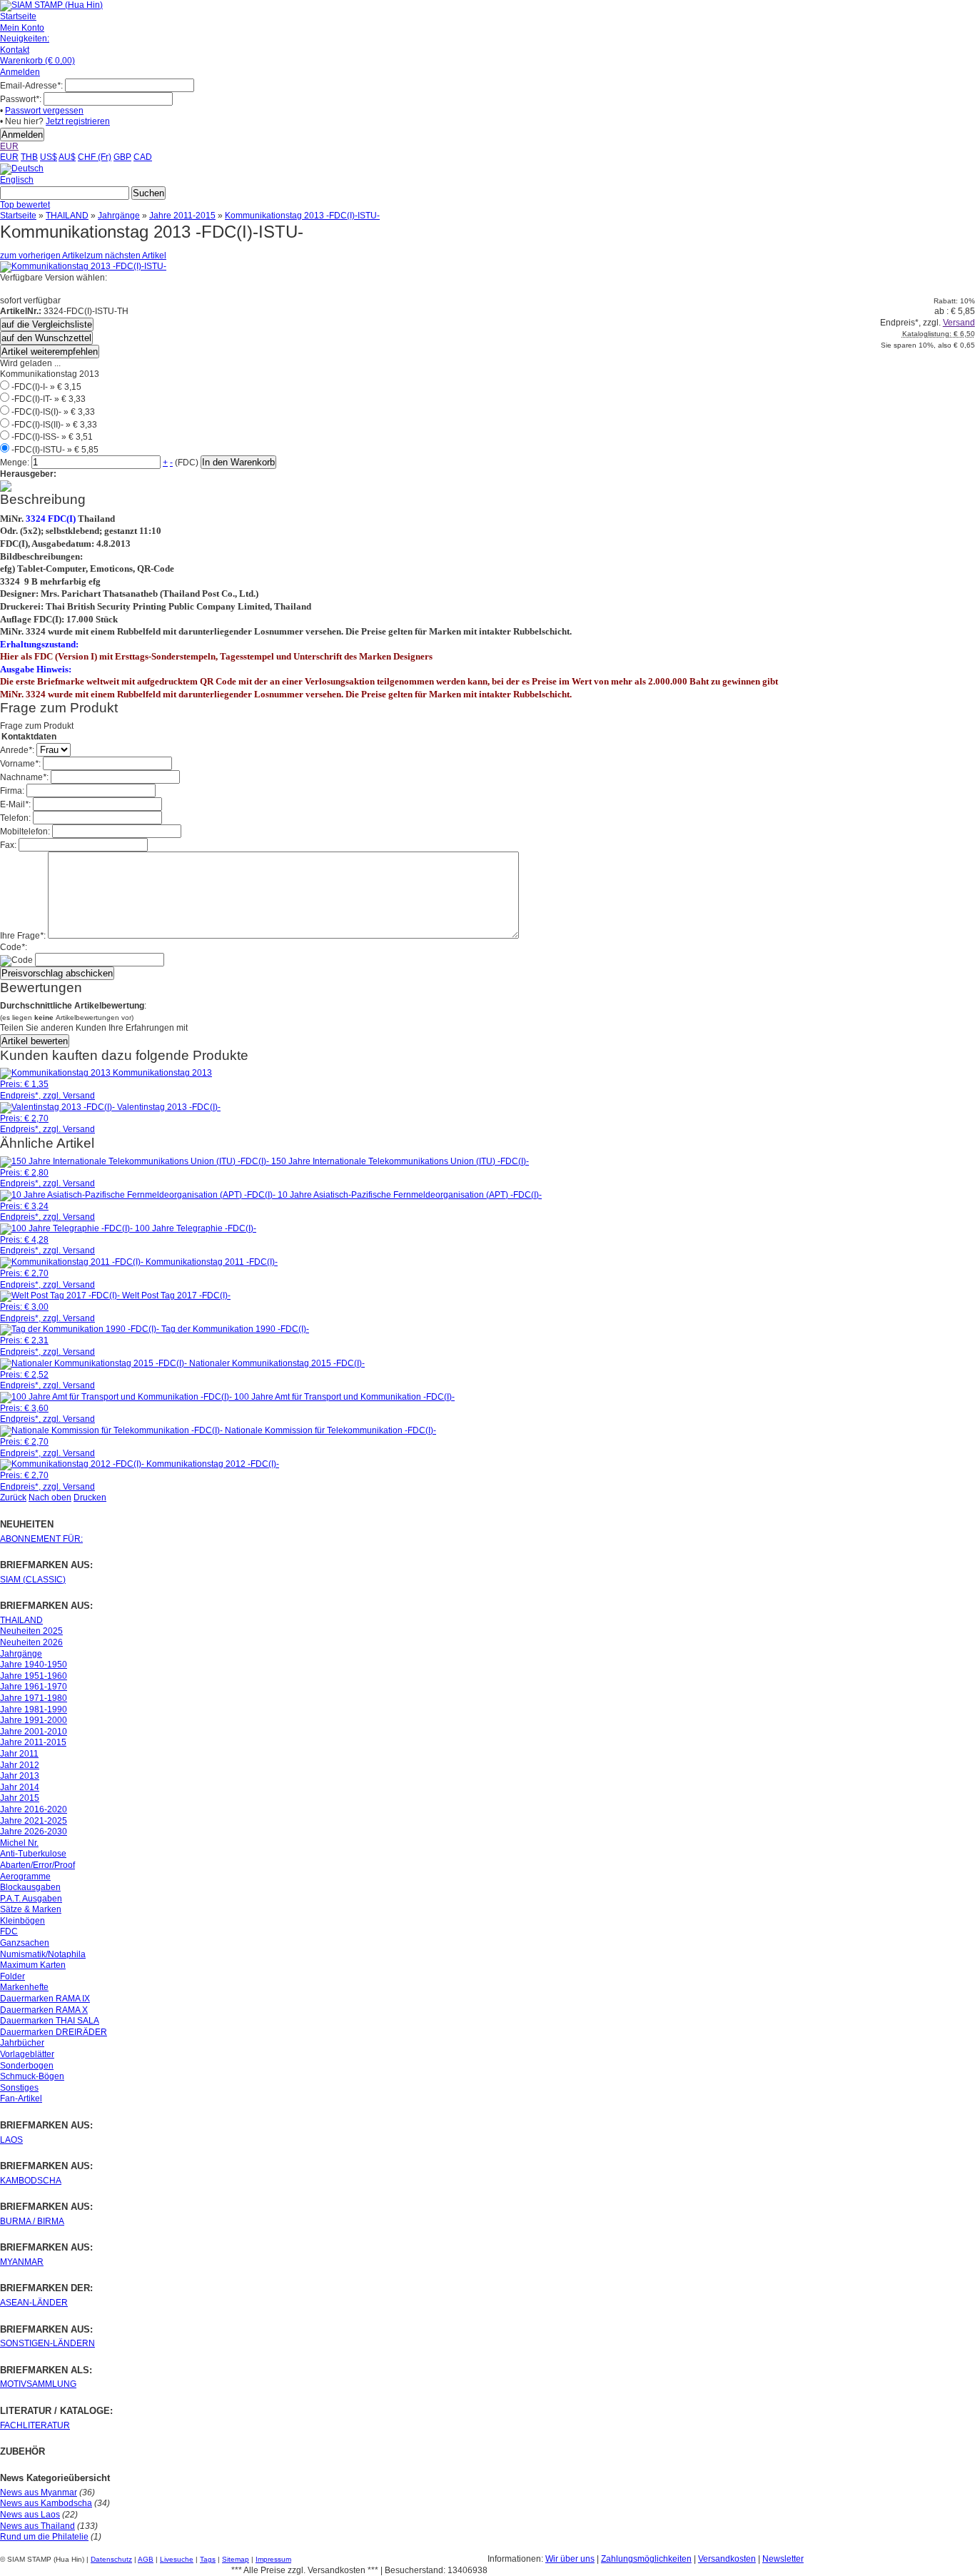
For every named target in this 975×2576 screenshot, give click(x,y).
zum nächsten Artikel (126, 256)
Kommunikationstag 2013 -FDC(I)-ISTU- (302, 216)
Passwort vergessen (44, 111)
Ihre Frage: (23, 936)
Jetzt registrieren (78, 121)
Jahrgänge (119, 216)
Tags (208, 2559)
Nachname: (24, 777)
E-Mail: (15, 804)
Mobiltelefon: (25, 832)
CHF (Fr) (95, 157)
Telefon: (15, 818)
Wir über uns (570, 2559)
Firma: (12, 791)
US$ (49, 157)
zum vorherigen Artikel (43, 256)
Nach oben (50, 1497)
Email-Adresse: (31, 86)
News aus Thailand (37, 2526)
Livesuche (177, 2559)
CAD (143, 157)
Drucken (90, 1497)
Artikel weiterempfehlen (50, 352)
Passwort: (21, 99)
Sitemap (236, 2559)
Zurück (13, 1497)
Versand (959, 323)
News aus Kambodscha (46, 2503)
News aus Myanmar (39, 2492)
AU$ (67, 157)
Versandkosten (727, 2559)
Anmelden (20, 72)
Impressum (273, 2559)
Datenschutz (111, 2559)
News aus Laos (30, 2515)
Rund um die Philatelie (44, 2537)
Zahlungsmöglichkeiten (646, 2559)
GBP (122, 157)
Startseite (18, 216)
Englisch (17, 180)
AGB (146, 2559)
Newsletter (783, 2559)
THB (29, 157)
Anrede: (17, 750)
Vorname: (20, 764)
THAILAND (67, 216)
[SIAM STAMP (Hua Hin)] (51, 5)
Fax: (8, 845)
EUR (9, 146)
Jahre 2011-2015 (182, 216)
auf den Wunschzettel (46, 338)
